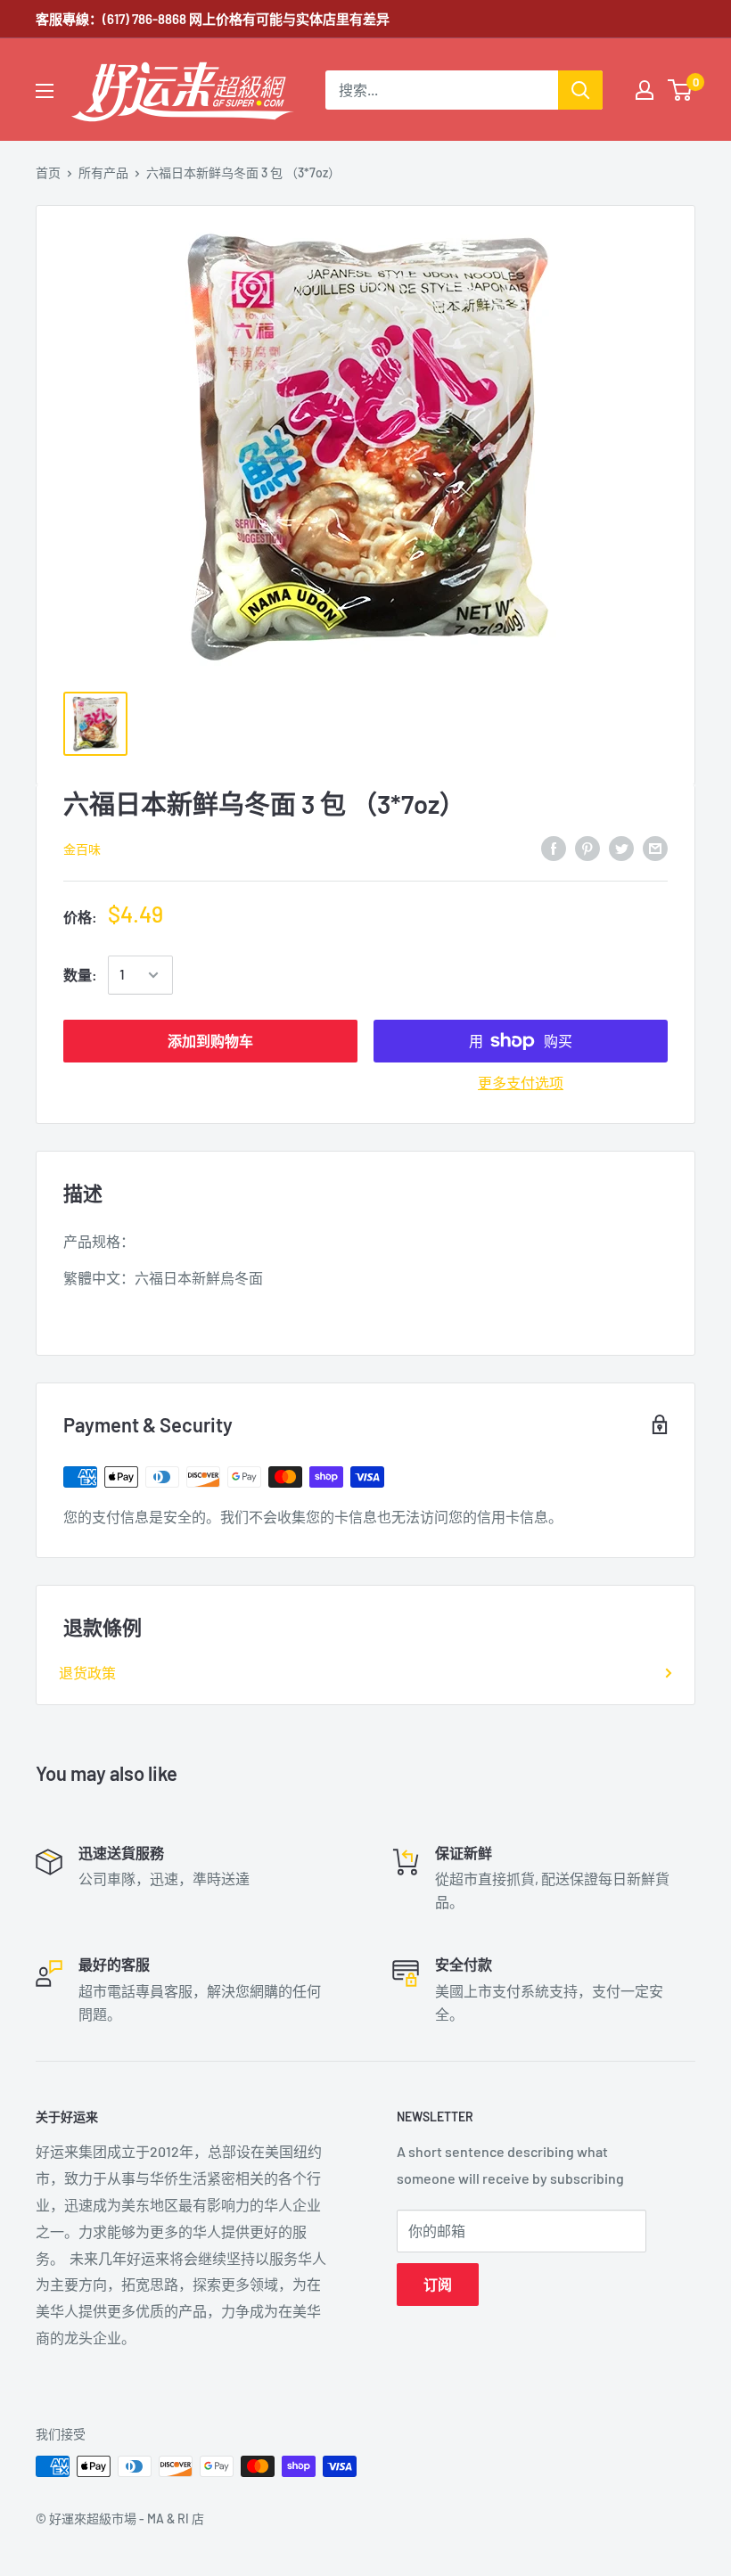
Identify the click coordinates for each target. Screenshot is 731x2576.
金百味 (82, 849)
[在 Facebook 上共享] (554, 847)
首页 (48, 172)
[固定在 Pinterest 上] (587, 847)
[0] (681, 90)
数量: (80, 975)
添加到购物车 (210, 1041)
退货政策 (87, 1673)
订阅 (438, 2284)
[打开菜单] (45, 91)
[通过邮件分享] (655, 847)
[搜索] (580, 90)
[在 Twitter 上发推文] (621, 847)
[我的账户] (645, 90)
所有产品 (103, 172)
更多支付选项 (521, 1083)
